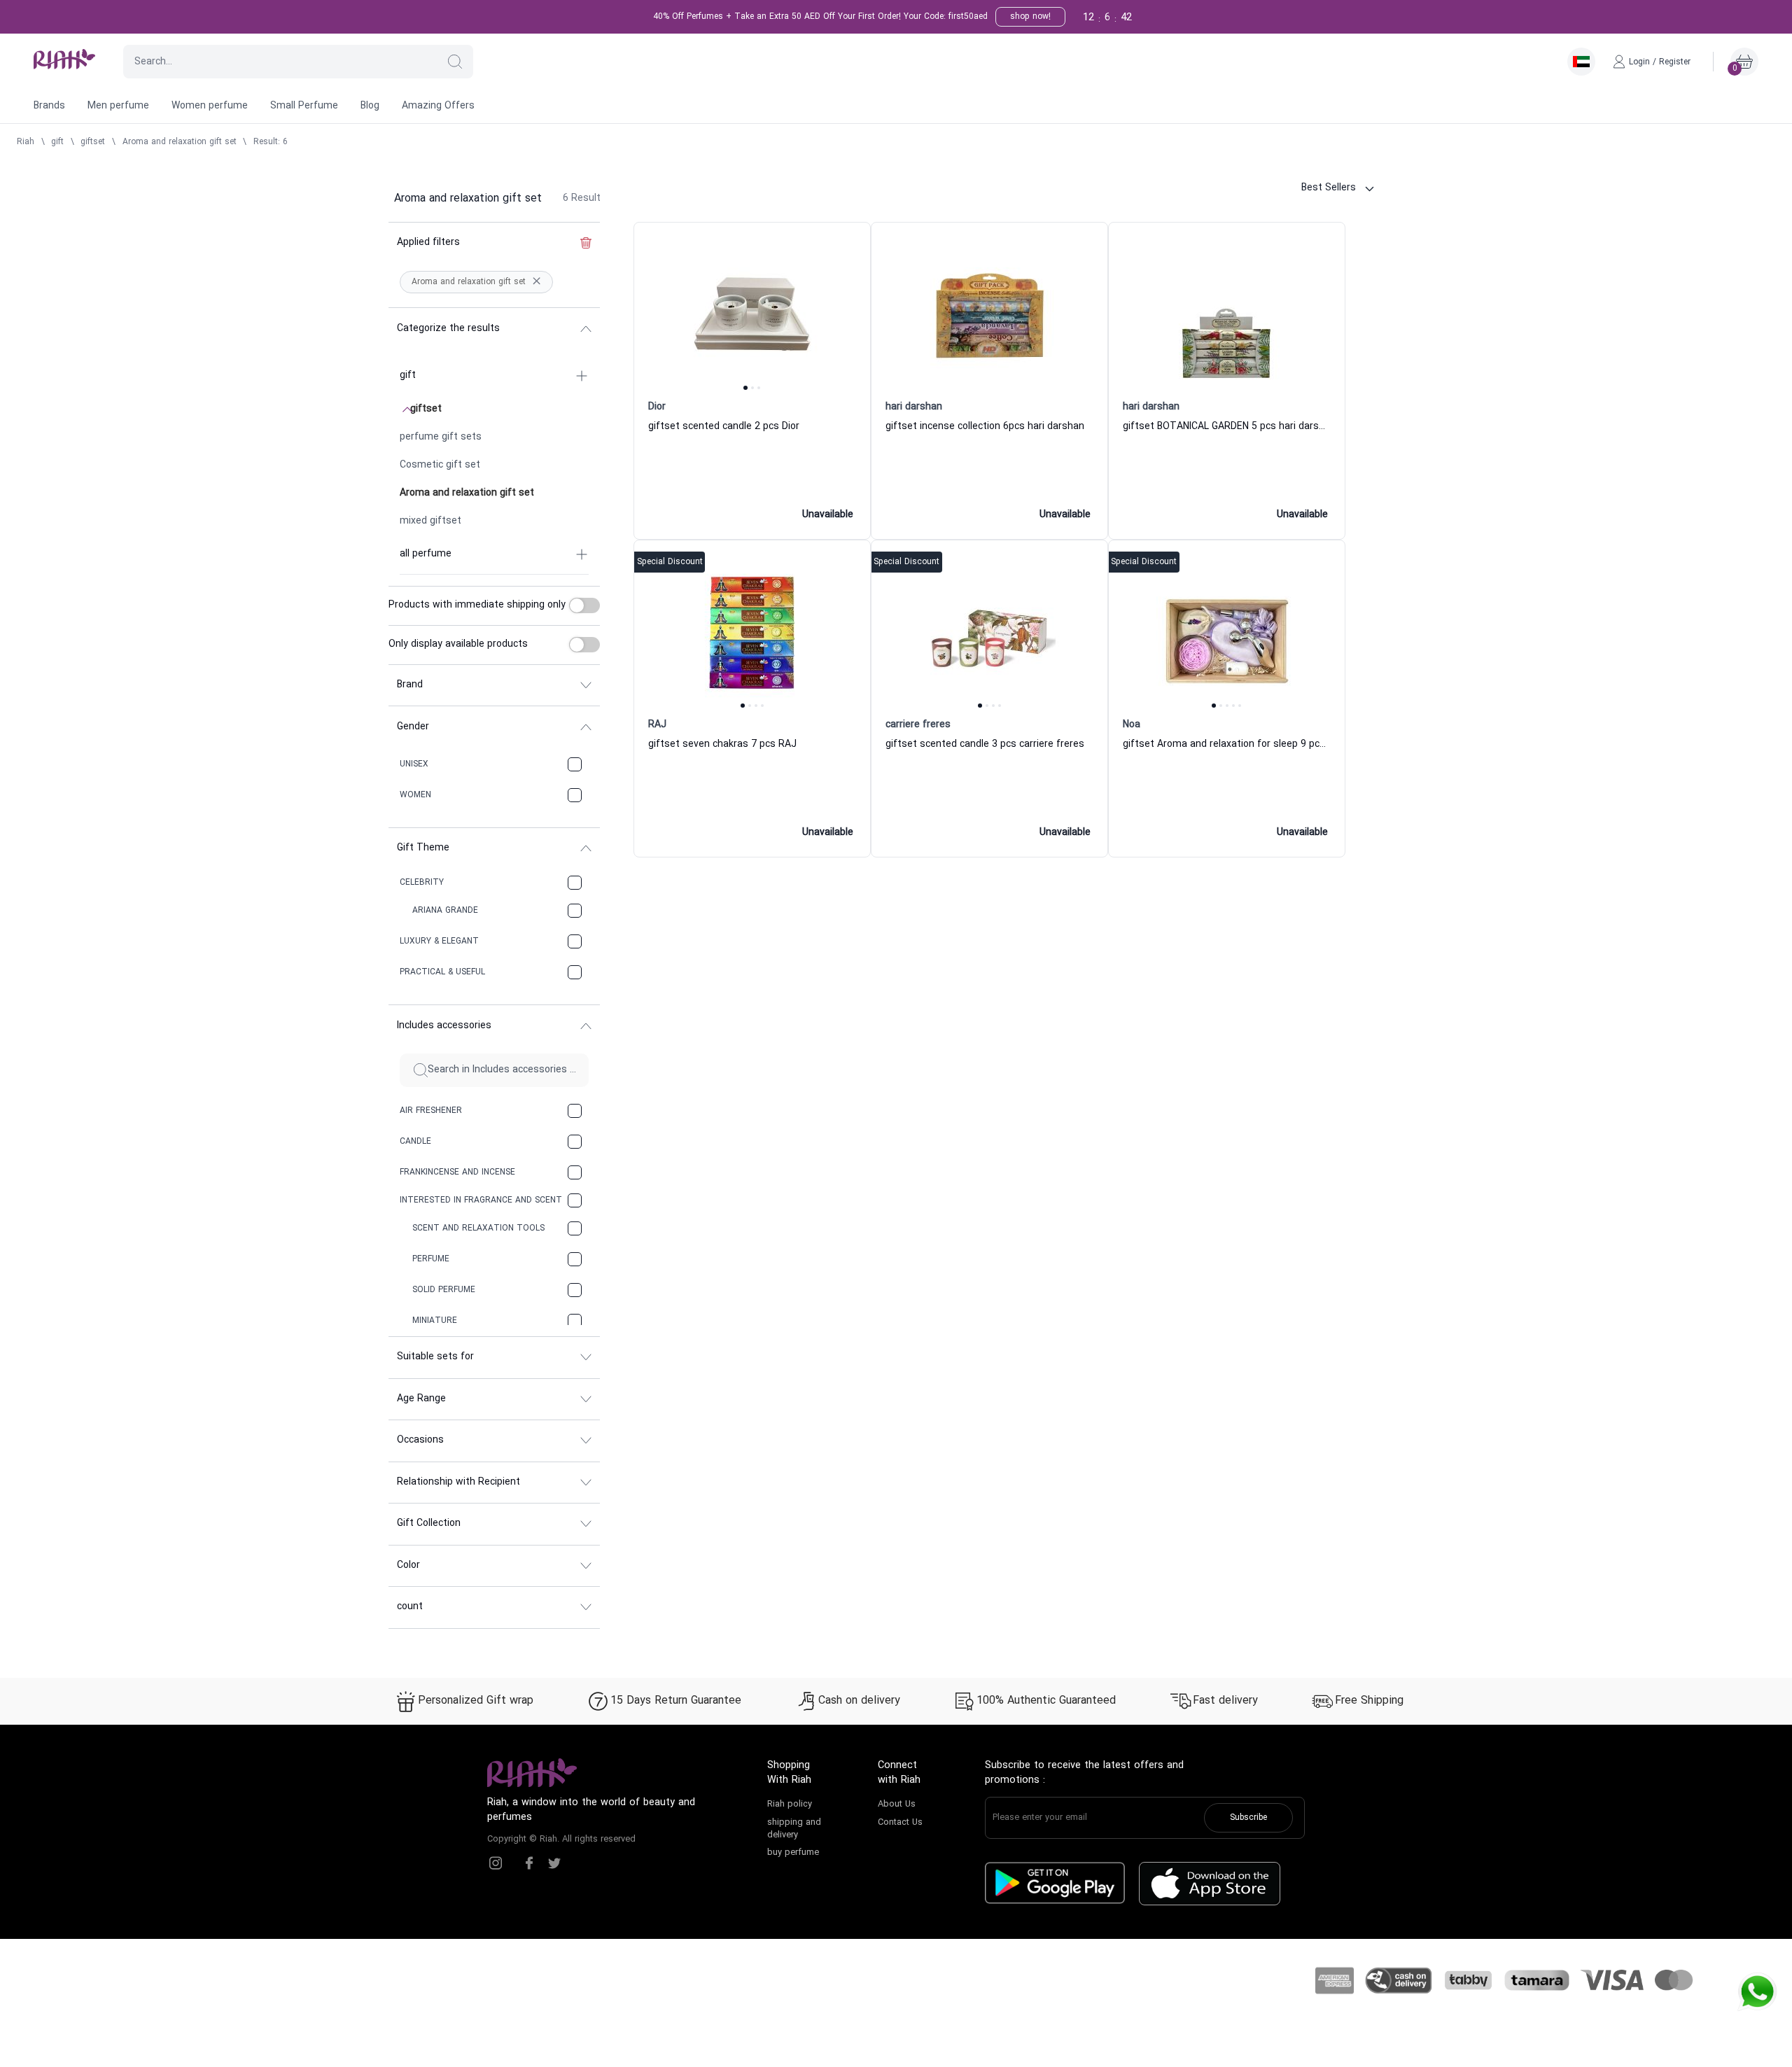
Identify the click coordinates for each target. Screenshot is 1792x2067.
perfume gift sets (441, 437)
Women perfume (210, 106)
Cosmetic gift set (440, 465)
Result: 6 (271, 142)
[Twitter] (554, 1863)
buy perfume (793, 1853)
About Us (897, 1805)
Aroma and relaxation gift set (180, 142)
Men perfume (118, 106)
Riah (26, 142)
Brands (49, 106)
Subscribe (1248, 1818)
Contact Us (900, 1823)
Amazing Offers (438, 106)
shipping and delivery (794, 1829)
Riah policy (790, 1805)
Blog (370, 106)
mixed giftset (430, 521)
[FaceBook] (529, 1863)
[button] (455, 62)
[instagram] (496, 1863)
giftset (93, 142)
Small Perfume (304, 106)
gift (57, 142)
